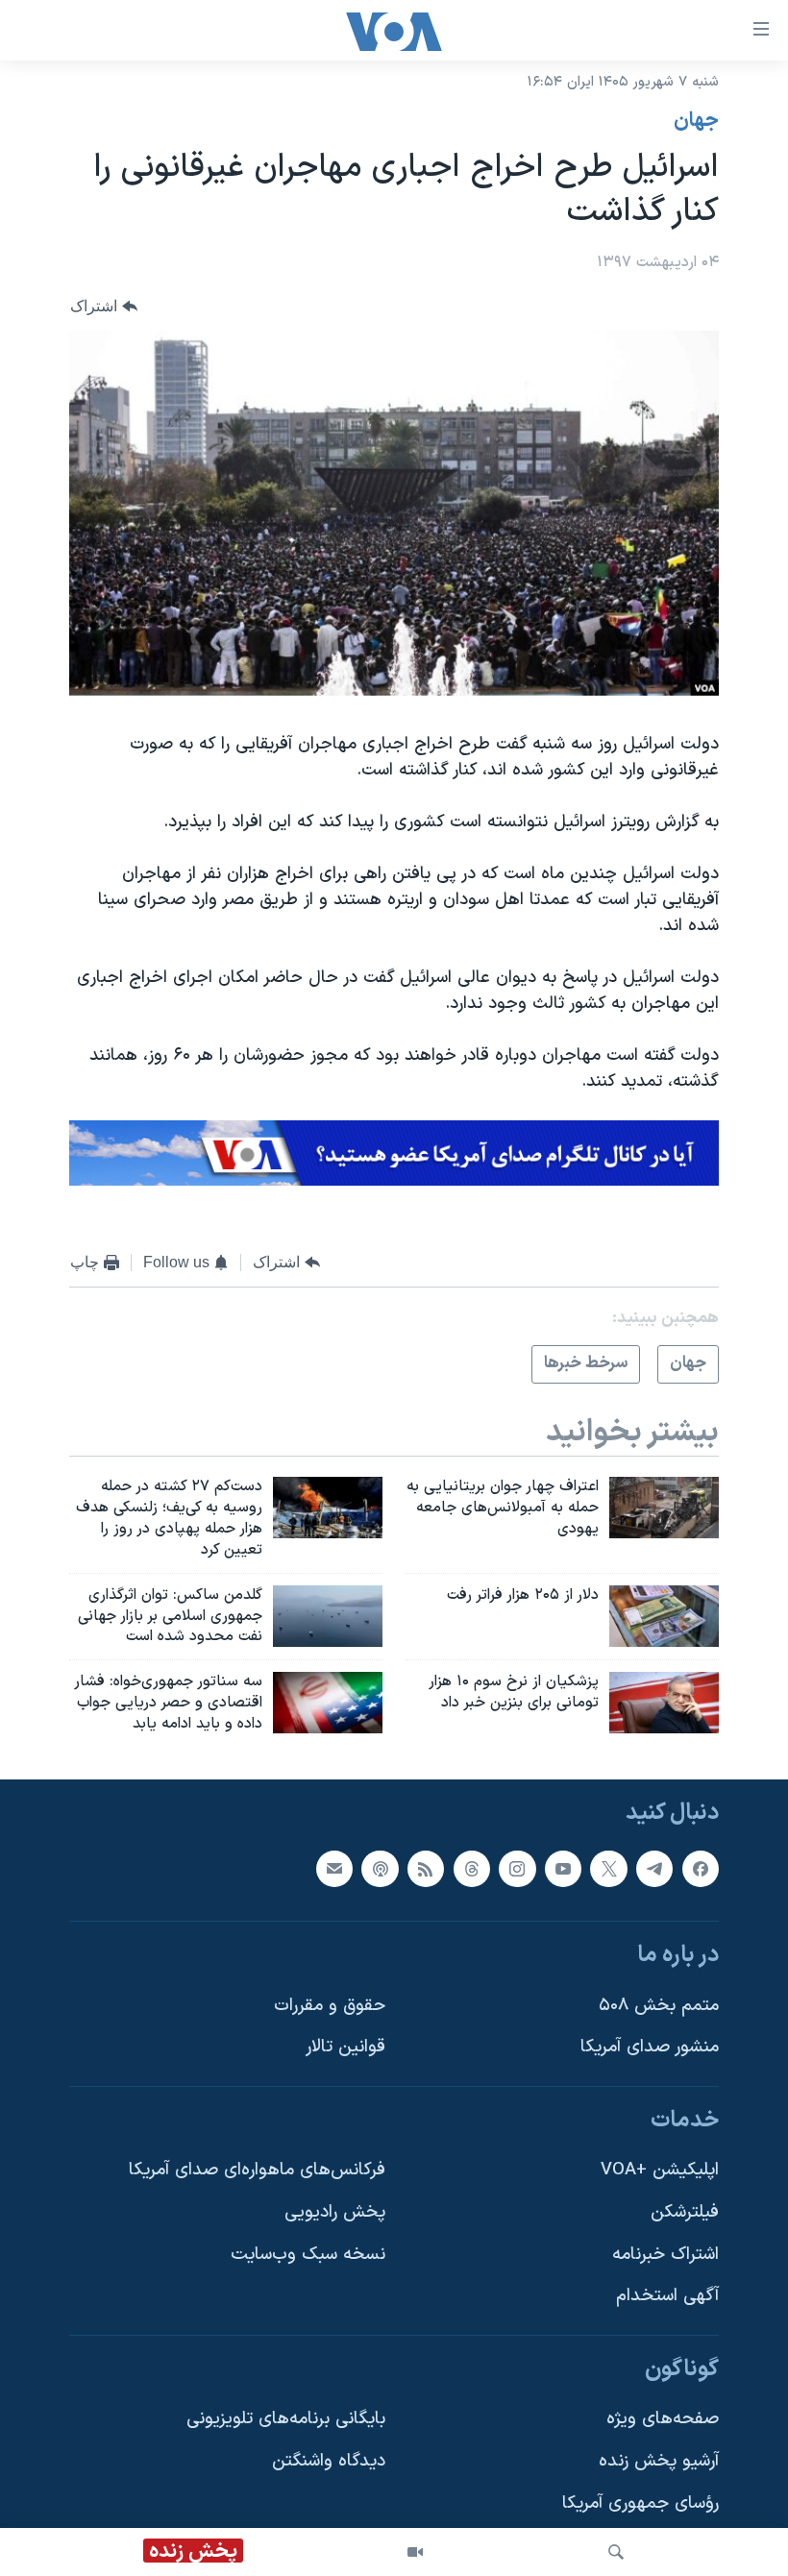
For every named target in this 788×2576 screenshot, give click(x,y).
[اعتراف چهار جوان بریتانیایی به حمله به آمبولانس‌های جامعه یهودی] (664, 1508)
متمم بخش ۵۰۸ (659, 2006)
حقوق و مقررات (330, 2006)
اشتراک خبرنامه (665, 2255)
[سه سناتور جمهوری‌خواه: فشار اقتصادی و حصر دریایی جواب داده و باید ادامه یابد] (328, 1703)
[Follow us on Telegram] (654, 1868)
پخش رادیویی (335, 2212)
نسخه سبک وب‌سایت (308, 2255)
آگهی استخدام (667, 2296)
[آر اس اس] (426, 1868)
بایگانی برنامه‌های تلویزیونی (286, 2419)
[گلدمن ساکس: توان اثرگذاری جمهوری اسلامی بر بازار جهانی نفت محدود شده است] (328, 1616)
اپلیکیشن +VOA (660, 2170)
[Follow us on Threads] (472, 1868)
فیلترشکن (685, 2212)
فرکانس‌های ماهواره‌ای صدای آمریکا (257, 2170)
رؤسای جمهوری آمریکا (640, 2503)
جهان (696, 121)
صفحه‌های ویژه (663, 2419)
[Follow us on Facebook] (701, 1868)
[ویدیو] (415, 2552)
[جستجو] (616, 2552)
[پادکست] (380, 1868)
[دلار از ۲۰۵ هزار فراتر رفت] (664, 1616)
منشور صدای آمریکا (650, 2047)
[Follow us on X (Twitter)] (608, 1868)
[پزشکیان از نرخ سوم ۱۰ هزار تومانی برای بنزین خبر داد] (664, 1703)
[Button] (104, 306)
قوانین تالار (345, 2047)
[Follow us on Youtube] (563, 1868)
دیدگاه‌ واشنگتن (329, 2461)
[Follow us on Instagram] (517, 1868)
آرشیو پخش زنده (659, 2461)
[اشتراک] (334, 1868)
